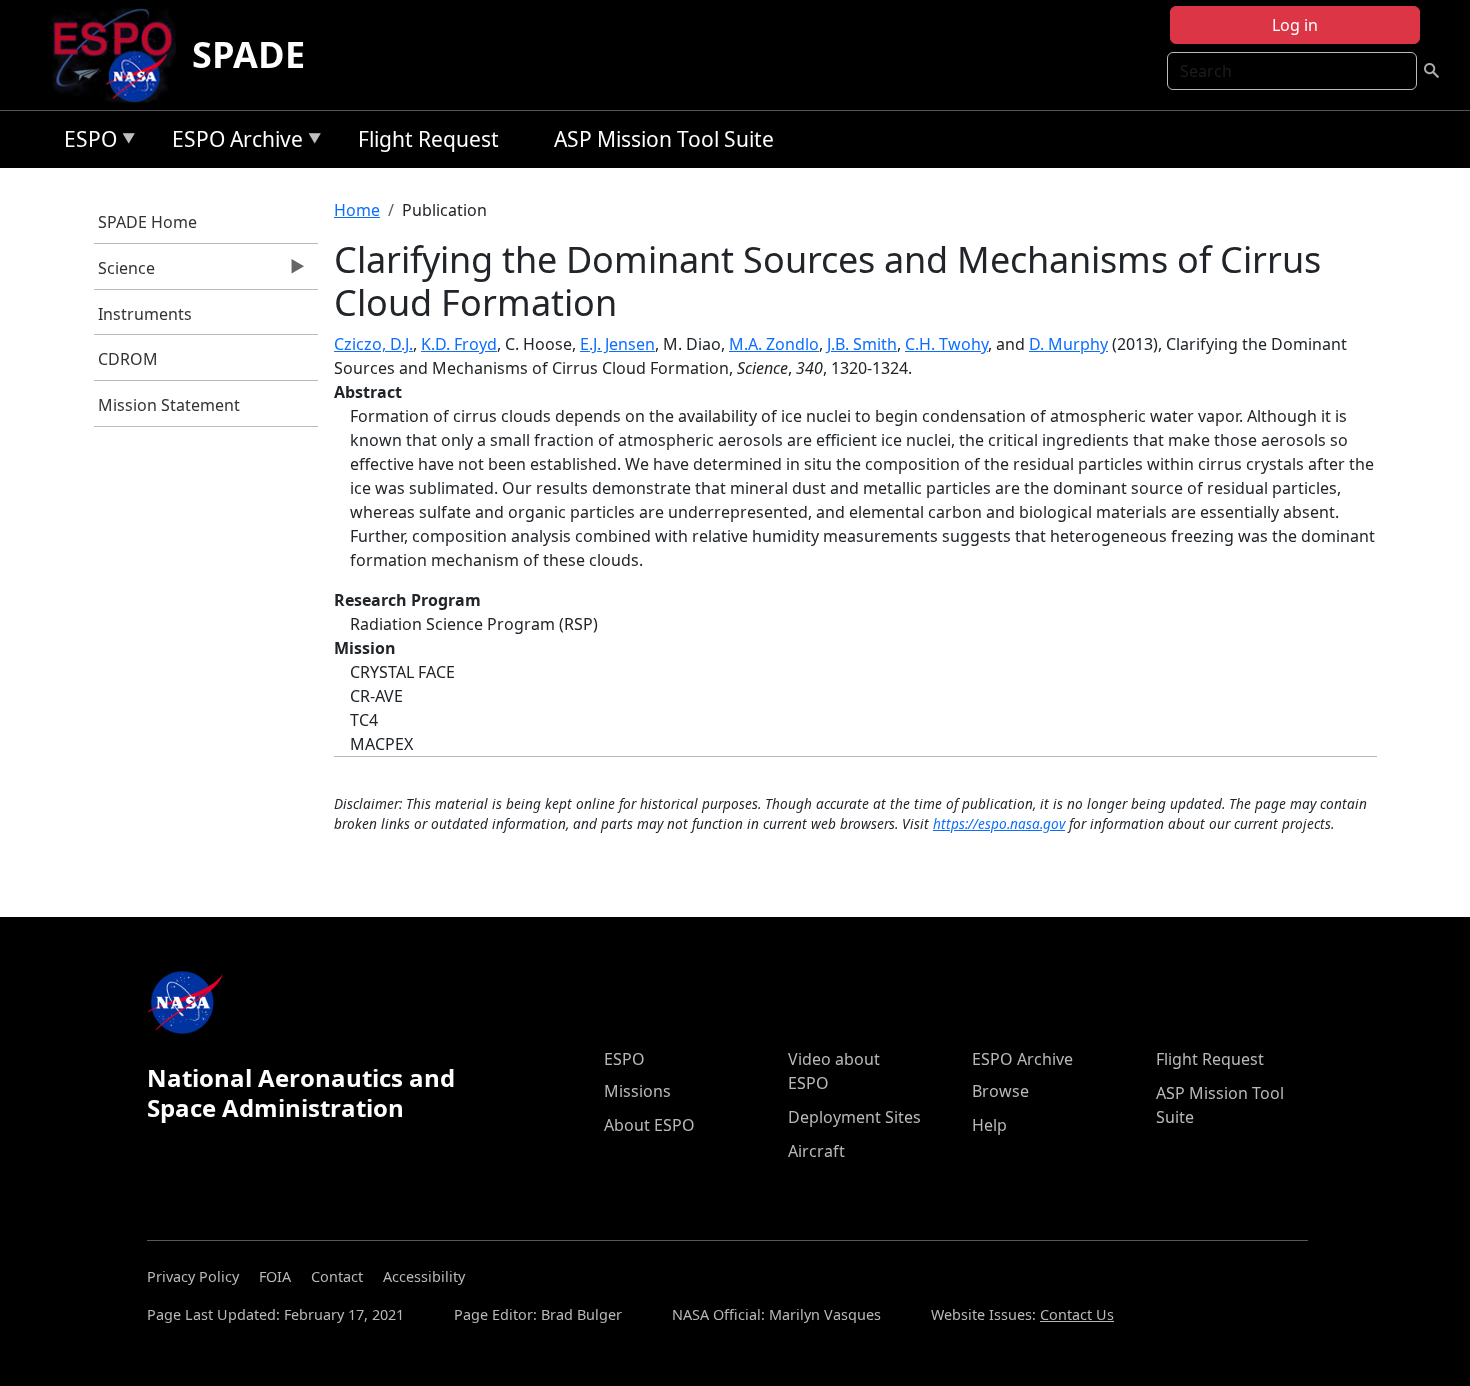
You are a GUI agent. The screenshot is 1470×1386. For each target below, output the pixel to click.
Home (357, 210)
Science (125, 273)
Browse (1000, 1091)
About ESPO (649, 1125)
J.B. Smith (862, 344)
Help (989, 1125)
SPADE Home (147, 222)
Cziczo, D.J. (373, 344)
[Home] (120, 55)
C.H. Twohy (946, 344)
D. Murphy (1068, 344)
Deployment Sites (854, 1117)
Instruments (145, 314)
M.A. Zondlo (774, 344)
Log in (1295, 25)
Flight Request (428, 139)
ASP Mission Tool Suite (664, 139)
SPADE (248, 54)
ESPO (85, 142)
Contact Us (1077, 1314)
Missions (637, 1091)
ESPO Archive (232, 142)
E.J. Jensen (617, 344)
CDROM (128, 359)
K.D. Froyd (459, 344)
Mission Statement (169, 405)
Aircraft (816, 1151)
